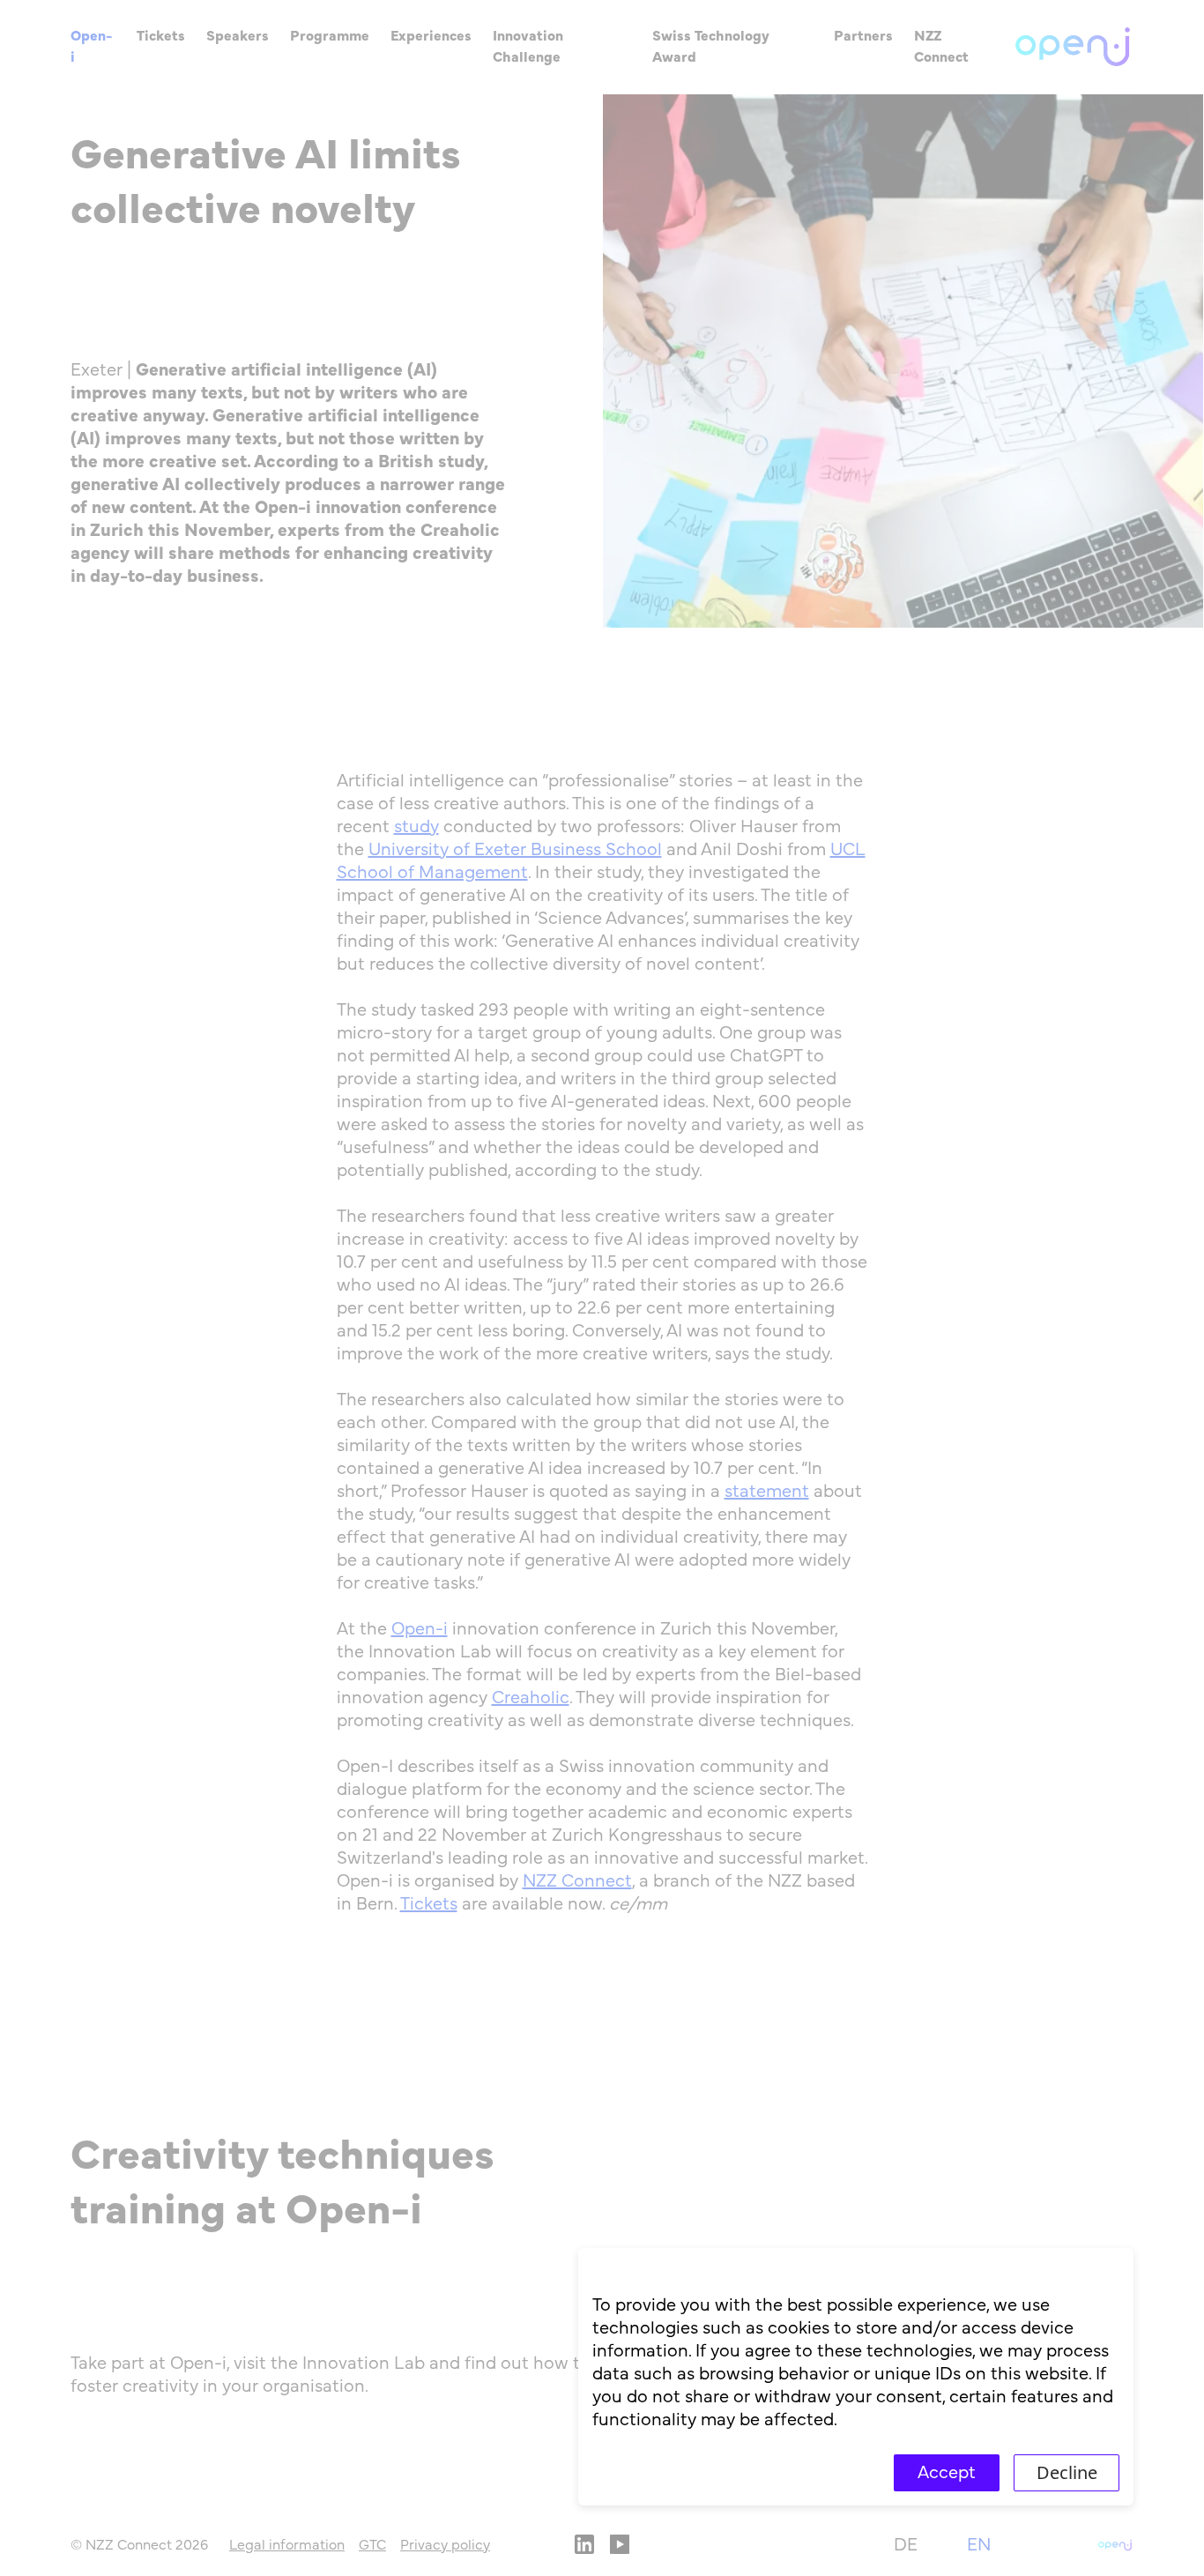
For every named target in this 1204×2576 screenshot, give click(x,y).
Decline (1067, 2472)
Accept (947, 2473)
